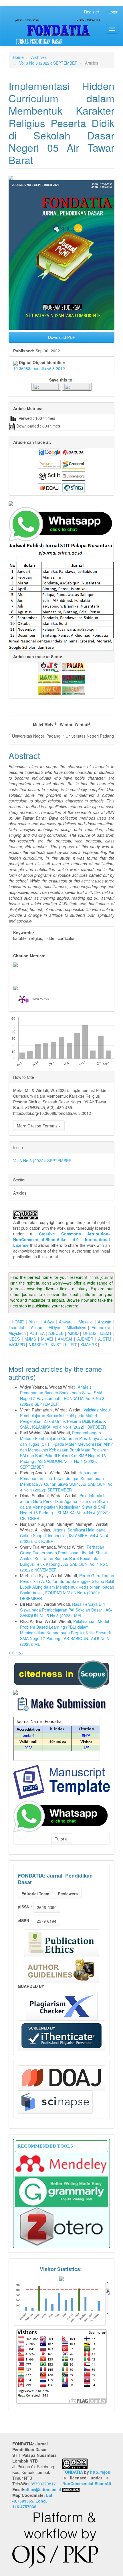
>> (21, 1653)
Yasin (34, 1322)
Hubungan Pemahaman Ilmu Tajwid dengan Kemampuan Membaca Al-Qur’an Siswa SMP (62, 1478)
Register (92, 12)
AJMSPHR (38, 1345)
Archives (39, 57)
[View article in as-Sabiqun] (74, 690)
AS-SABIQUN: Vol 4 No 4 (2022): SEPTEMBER (67, 1487)
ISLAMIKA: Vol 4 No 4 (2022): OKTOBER (69, 1427)
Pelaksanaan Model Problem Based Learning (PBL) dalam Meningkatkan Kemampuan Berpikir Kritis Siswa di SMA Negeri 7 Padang (65, 1630)
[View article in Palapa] (74, 666)
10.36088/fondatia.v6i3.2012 (39, 368)
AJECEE (56, 1333)
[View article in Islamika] (49, 690)
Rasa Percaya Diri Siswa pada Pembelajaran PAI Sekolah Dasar (62, 1607)
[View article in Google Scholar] (49, 452)
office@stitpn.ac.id (43, 2489)
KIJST (56, 1345)
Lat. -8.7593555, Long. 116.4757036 (33, 2501)
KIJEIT (71, 1345)
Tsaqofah (17, 1327)
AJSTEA (37, 1333)
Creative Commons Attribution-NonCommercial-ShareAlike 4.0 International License (61, 1239)
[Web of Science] (55, 2102)
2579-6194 (46, 1921)
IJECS (14, 1339)
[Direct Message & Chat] (61, 1816)
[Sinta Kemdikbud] (15, 1692)
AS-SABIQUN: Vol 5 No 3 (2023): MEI (66, 1613)
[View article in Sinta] (74, 487)
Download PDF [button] (62, 337)
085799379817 (42, 2484)
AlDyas (55, 1327)
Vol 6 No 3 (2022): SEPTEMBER (48, 63)
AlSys (49, 1322)
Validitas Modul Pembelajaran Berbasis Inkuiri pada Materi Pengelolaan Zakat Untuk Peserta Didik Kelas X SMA (65, 1418)
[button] (46, 386)
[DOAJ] (61, 2078)
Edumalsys (101, 1327)
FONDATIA (73, 2472)
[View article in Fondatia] (74, 678)
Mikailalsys (76, 1327)
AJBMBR (85, 1339)
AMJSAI (65, 1339)
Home (18, 57)
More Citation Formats (38, 1126)
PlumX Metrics (40, 999)
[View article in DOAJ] (49, 487)
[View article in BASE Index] (49, 464)
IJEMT (106, 1333)
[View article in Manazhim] (49, 678)
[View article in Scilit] (49, 476)
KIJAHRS (89, 1345)
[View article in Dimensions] (74, 476)
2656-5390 (47, 1907)
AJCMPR (17, 1345)
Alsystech (17, 1333)
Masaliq (86, 1322)
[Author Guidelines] (61, 1970)
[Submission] (61, 1674)
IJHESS (90, 1333)
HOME (18, 1322)
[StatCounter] (61, 2303)
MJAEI (47, 1339)
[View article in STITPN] (49, 666)
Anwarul (66, 1322)
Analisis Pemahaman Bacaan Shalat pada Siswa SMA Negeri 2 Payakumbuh (61, 1393)
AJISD (73, 1333)
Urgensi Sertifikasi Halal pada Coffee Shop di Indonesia (63, 1533)
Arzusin (105, 1322)
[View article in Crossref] (74, 464)
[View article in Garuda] (74, 452)
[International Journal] (61, 504)
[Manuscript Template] (61, 1782)
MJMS (30, 1339)
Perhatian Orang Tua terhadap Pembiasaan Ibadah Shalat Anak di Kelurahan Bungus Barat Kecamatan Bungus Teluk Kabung (64, 1555)
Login (113, 12)
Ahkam (37, 1327)
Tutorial (62, 1839)
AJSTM (105, 1339)
